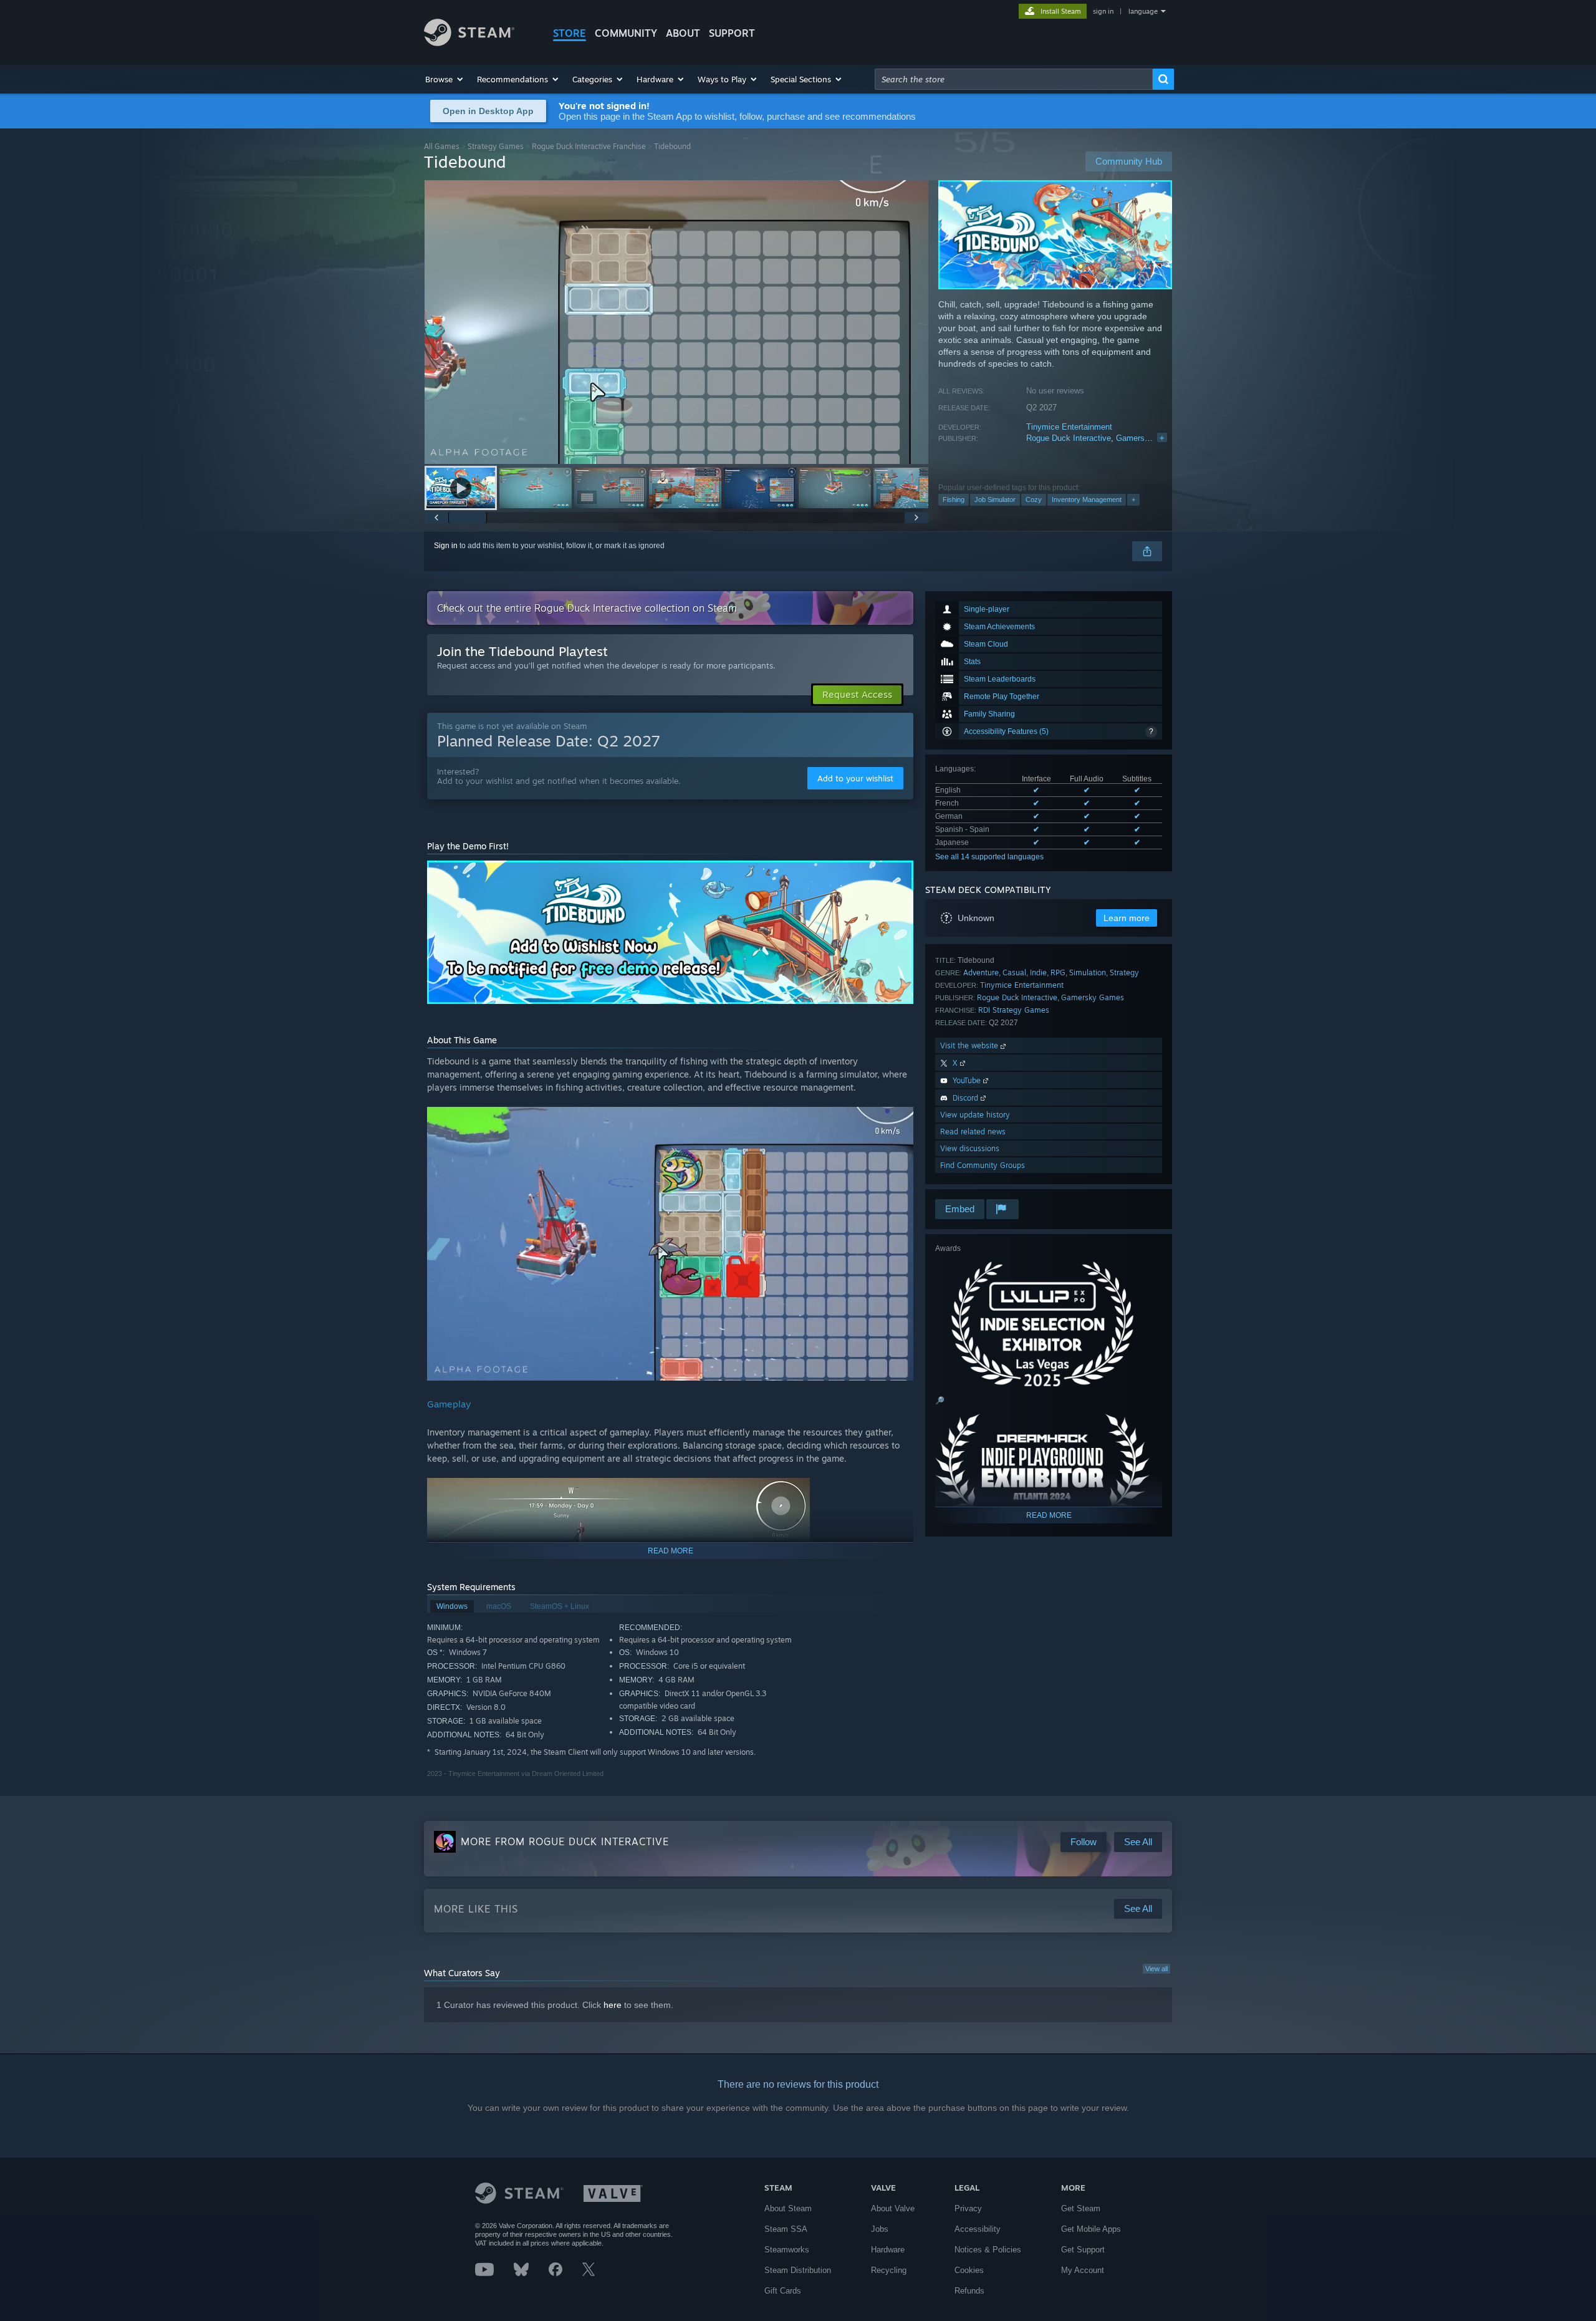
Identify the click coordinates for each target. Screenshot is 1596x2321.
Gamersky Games (1149, 438)
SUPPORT (732, 33)
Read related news (973, 1132)
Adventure (981, 972)
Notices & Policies (988, 2250)
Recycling (889, 2270)
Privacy (968, 2208)
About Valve (893, 2208)
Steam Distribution (798, 2270)
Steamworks (787, 2250)
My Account (1083, 2270)
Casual (1014, 972)
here (613, 2005)
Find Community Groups (983, 1165)
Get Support (1083, 2250)
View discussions (970, 1148)
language (1143, 11)
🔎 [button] (940, 1401)
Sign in (446, 546)
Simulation (1088, 972)
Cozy (1034, 499)
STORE (570, 33)
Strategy (1124, 972)
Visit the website (970, 1045)
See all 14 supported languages (989, 857)
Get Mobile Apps (1091, 2229)
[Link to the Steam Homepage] (469, 43)
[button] (445, 79)
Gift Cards (783, 2291)
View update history (975, 1115)
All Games (442, 146)
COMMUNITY (626, 33)
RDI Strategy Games (1014, 1010)
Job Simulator (995, 499)
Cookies (969, 2270)
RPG (1058, 972)
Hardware (888, 2250)
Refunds (969, 2291)
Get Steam (1081, 2208)
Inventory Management (1087, 499)
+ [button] (1133, 499)
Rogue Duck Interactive (1069, 438)
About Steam (788, 2208)
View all (1156, 1969)
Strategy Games (496, 146)
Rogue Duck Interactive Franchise (589, 146)
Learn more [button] (1127, 918)
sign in (1103, 11)
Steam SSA (786, 2229)
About (683, 33)
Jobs (880, 2229)
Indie (1038, 972)
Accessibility (978, 2229)
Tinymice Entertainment (1069, 427)
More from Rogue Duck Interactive (565, 1841)
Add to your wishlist (855, 778)
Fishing (954, 499)
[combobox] (1014, 79)
